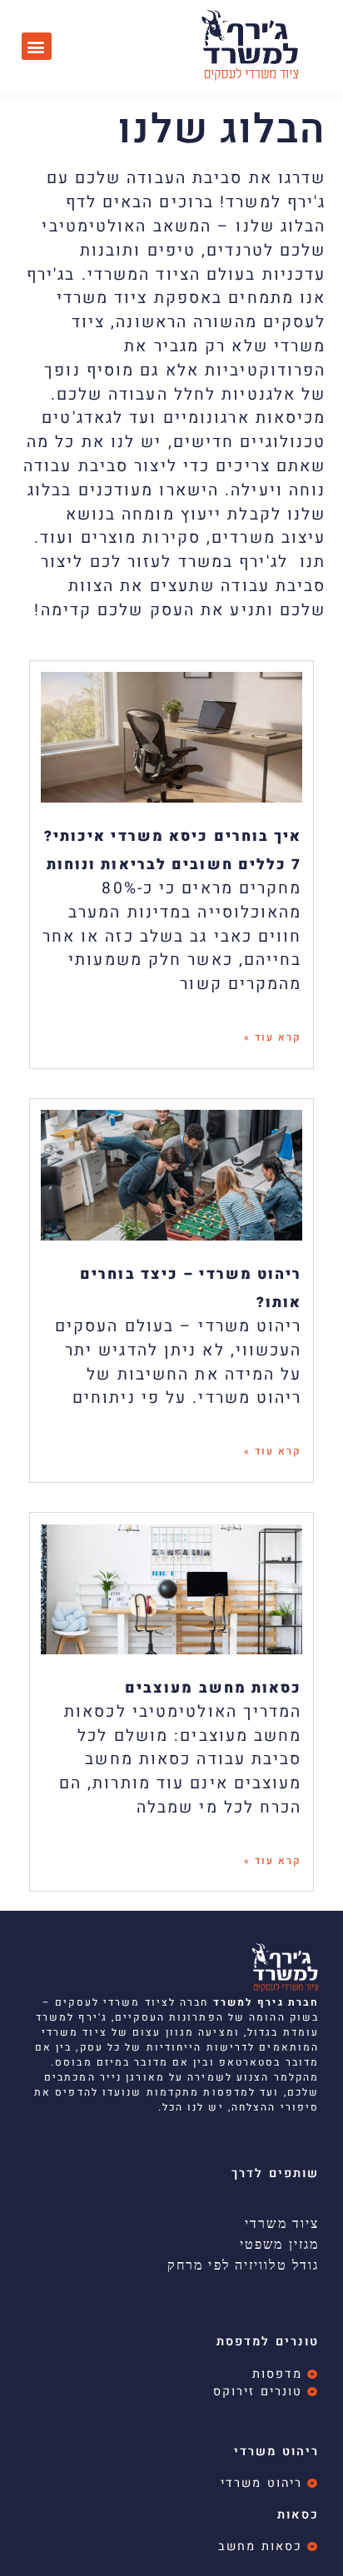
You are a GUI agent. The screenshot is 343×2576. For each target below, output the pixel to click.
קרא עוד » (273, 1037)
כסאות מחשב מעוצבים (214, 1688)
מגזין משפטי (279, 2244)
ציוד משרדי (282, 2223)
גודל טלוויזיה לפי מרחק (243, 2265)
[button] (36, 46)
